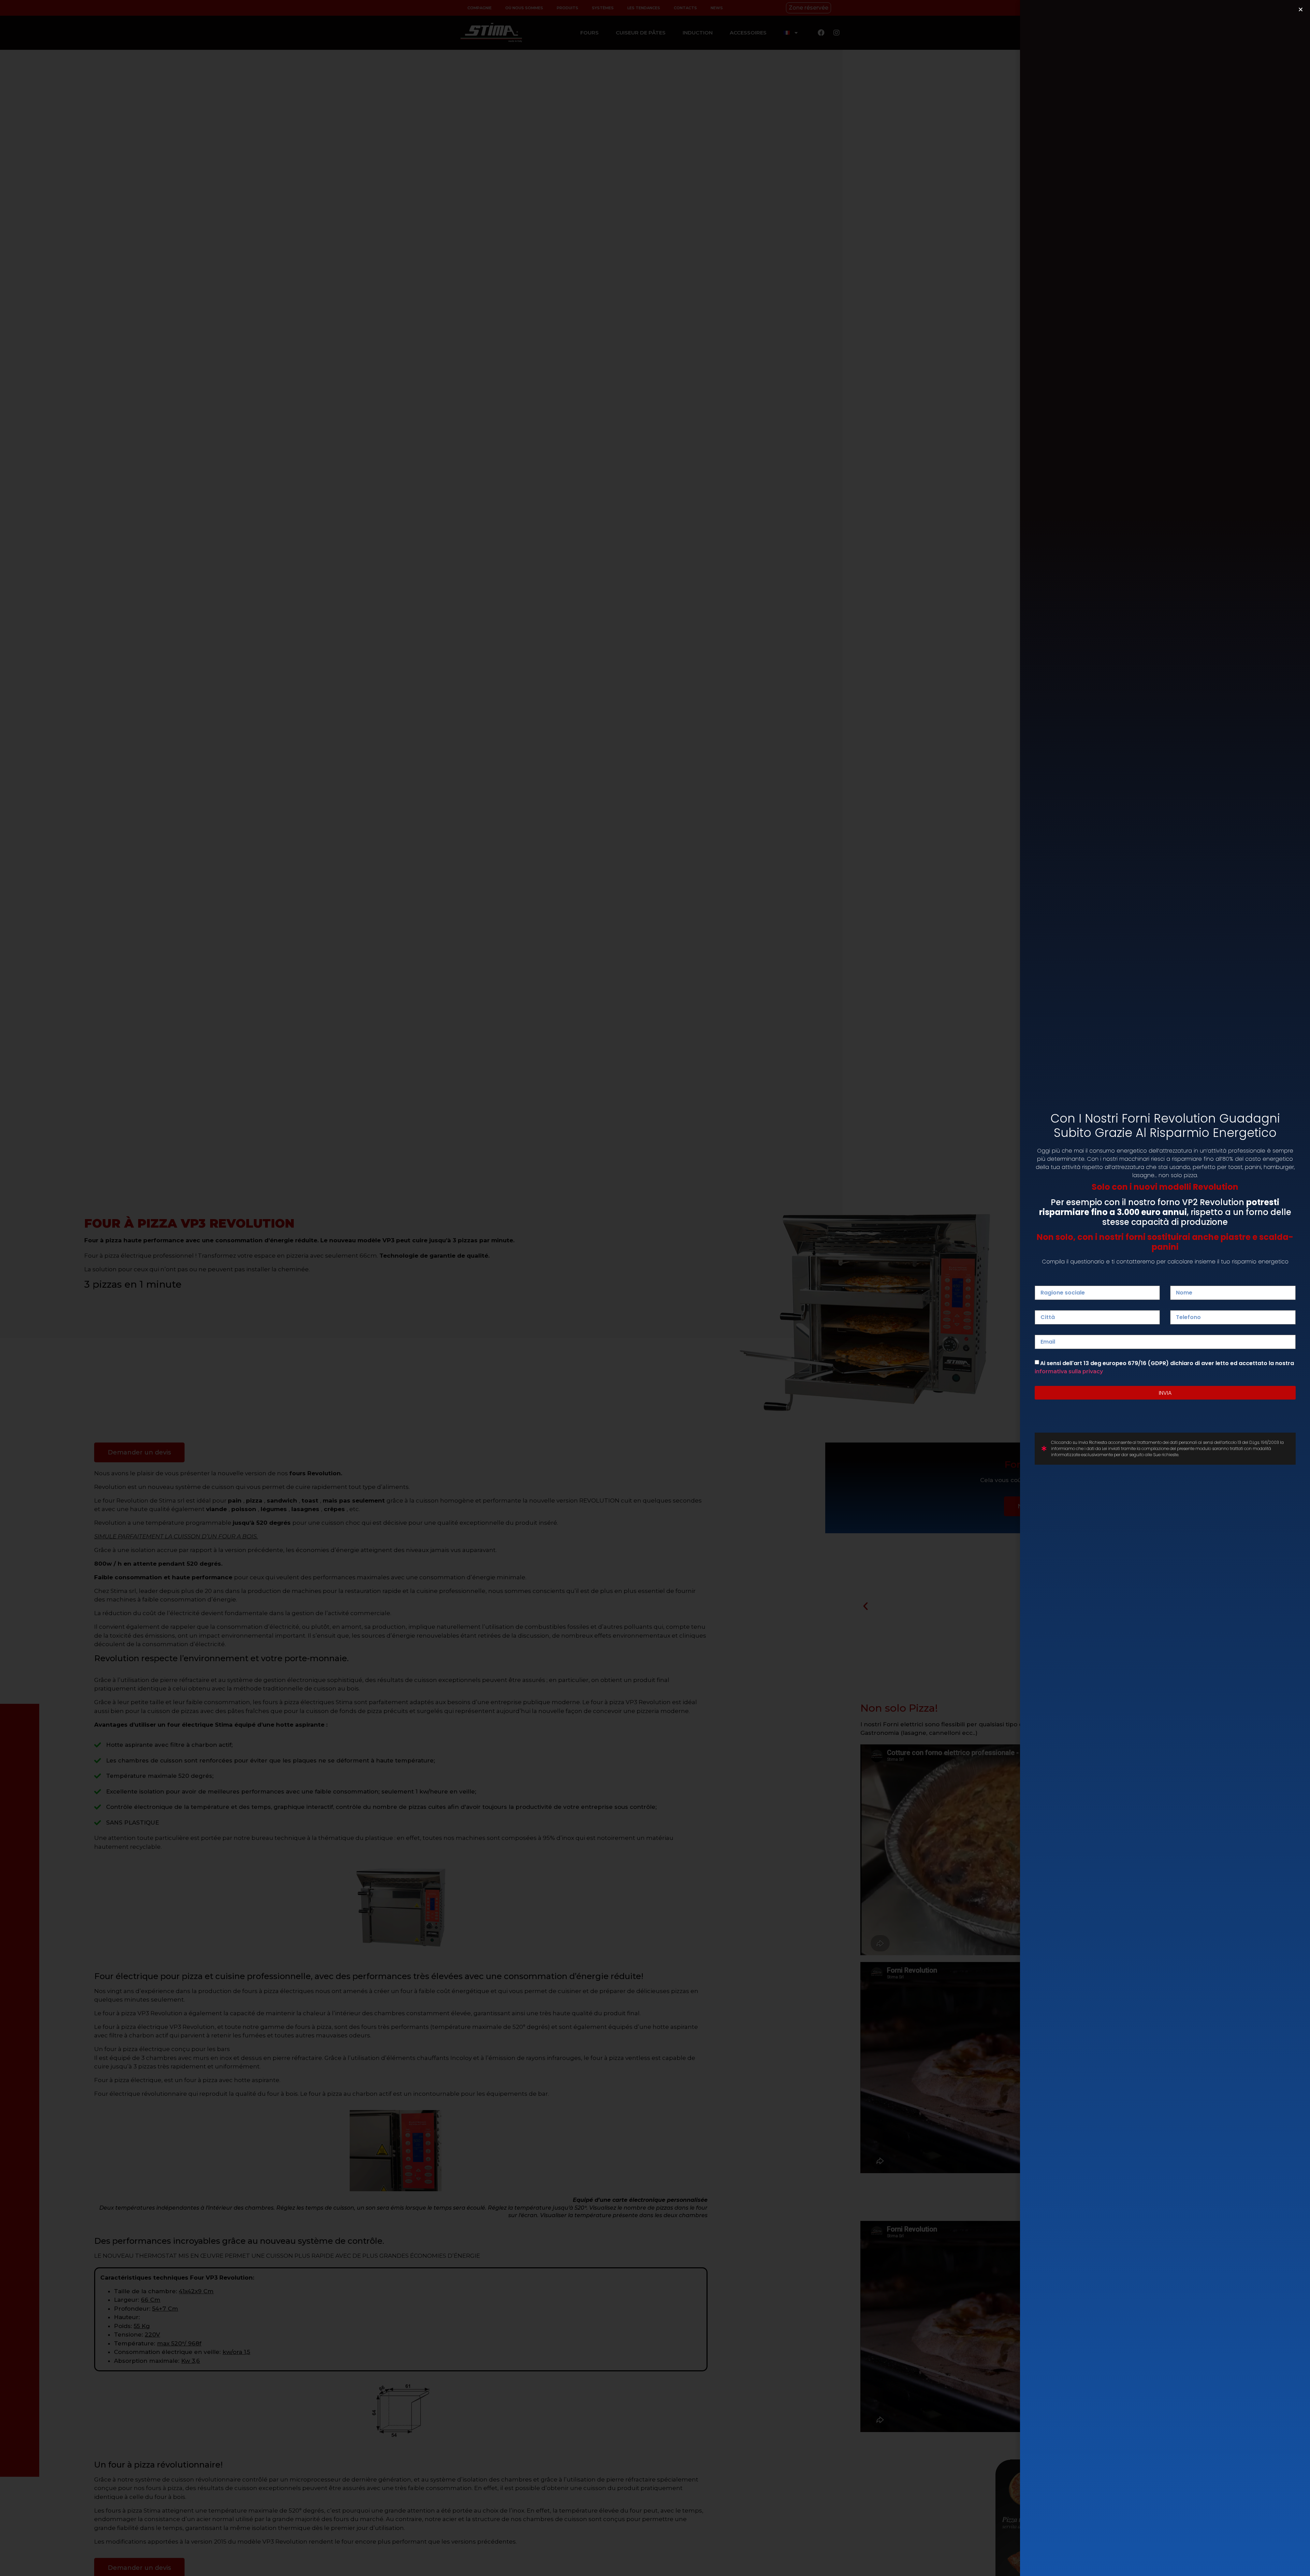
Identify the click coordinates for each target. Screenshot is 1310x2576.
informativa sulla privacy (1069, 1371)
